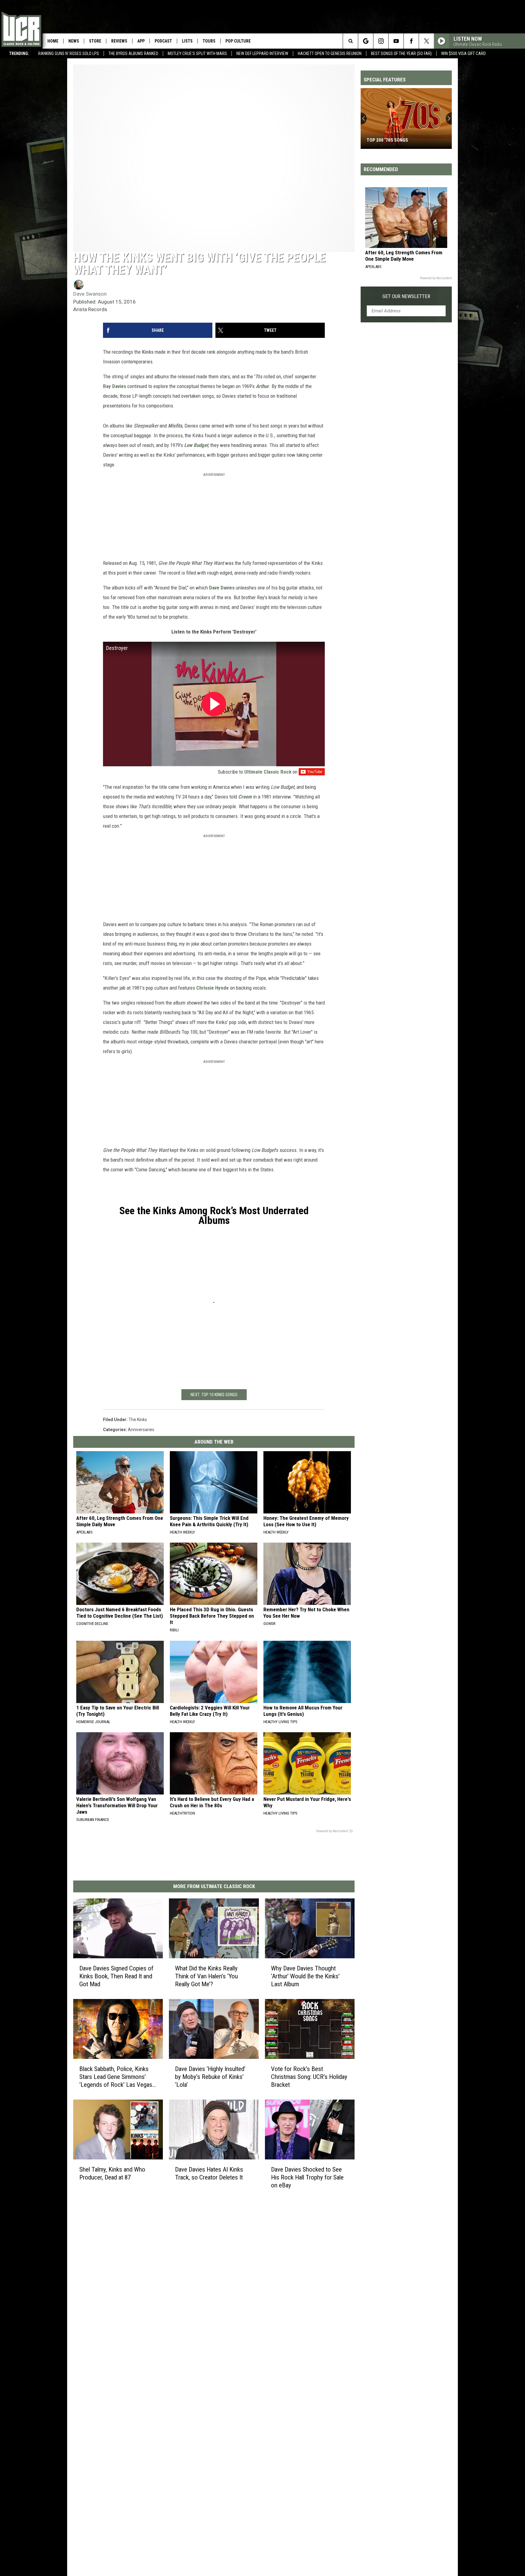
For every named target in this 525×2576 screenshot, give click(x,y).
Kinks (148, 352)
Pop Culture (238, 41)
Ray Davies (115, 386)
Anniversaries (141, 1430)
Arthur (262, 386)
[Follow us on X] (426, 41)
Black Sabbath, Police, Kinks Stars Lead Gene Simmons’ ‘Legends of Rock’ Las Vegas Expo (116, 2077)
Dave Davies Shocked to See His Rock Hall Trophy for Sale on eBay (307, 2177)
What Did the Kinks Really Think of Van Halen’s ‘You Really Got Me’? (206, 1976)
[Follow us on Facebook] (411, 41)
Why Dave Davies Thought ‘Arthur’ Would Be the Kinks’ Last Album (305, 1976)
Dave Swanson (90, 294)
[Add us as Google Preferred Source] (366, 41)
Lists (187, 41)
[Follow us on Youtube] (396, 41)
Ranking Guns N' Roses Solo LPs (69, 53)
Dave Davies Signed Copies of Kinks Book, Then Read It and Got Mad (116, 1976)
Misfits (175, 426)
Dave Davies (222, 588)
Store (95, 41)
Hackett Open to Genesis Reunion (330, 53)
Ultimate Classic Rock (268, 772)
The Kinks (138, 1420)
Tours (209, 41)
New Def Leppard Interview (262, 53)
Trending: (19, 53)
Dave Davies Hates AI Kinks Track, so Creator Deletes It (209, 2173)
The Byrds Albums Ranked (133, 53)
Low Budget (196, 445)
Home (53, 41)
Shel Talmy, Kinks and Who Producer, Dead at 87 (112, 2173)
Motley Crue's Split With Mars (197, 53)
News (74, 41)
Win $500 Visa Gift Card (463, 53)
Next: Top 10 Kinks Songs (214, 1395)
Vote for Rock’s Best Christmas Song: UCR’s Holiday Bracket (309, 2077)
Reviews (119, 41)
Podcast (163, 41)
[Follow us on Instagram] (381, 41)
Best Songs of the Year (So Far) (401, 53)
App (141, 41)
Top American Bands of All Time (402, 140)
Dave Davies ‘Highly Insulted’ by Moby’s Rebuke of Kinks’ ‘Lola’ (210, 2077)
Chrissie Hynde (213, 988)
